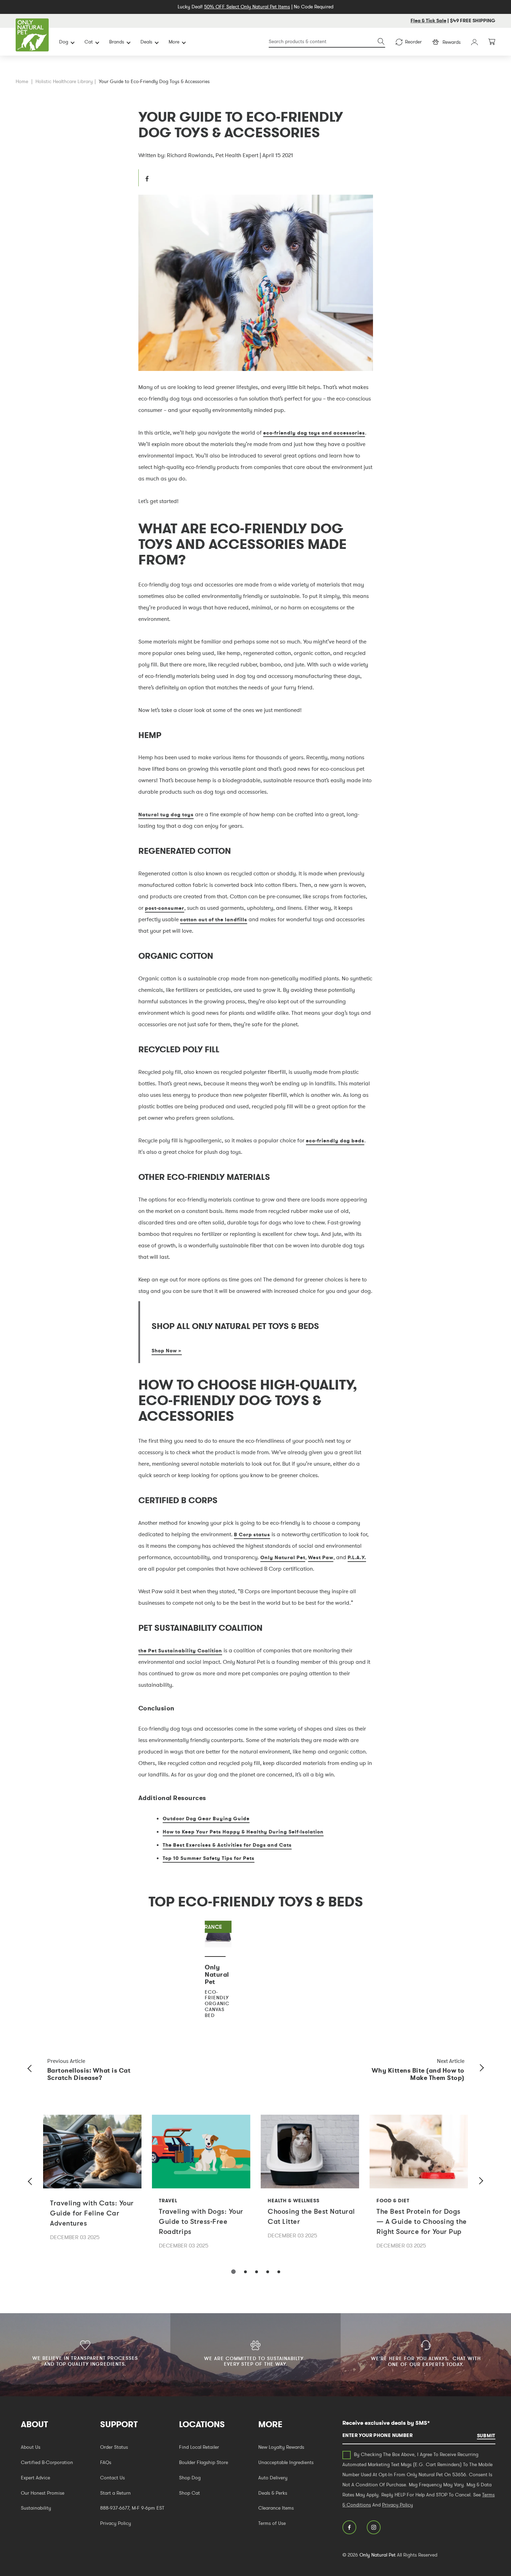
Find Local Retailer (199, 2447)
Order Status (114, 2447)
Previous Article (66, 2061)
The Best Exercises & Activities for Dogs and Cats (227, 1845)
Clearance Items (276, 2508)
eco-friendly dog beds (335, 1141)
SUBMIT (486, 2436)
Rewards (452, 42)
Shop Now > (167, 1351)
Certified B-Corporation (47, 2462)
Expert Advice (35, 2478)
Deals (146, 42)
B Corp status (252, 1534)
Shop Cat (189, 2493)
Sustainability (36, 2508)
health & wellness (294, 2201)
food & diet (393, 2201)
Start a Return (115, 2493)
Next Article (451, 2061)
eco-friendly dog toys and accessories (314, 433)
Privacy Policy (116, 2523)
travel (168, 2201)
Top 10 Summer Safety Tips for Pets (209, 1858)
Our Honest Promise (43, 2493)
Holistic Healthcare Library (64, 81)
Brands (117, 42)
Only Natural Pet (283, 1557)
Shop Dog (190, 2478)
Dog (64, 42)
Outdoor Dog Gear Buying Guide (206, 1818)
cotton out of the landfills (214, 920)
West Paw (321, 1557)
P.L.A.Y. (357, 1557)
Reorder (413, 42)
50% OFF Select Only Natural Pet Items (247, 7)
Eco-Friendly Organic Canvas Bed (217, 2004)
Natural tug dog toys (166, 815)
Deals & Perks (273, 2493)
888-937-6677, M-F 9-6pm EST (132, 2508)
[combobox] (327, 42)
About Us (31, 2447)
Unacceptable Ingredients (286, 2462)
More (174, 42)
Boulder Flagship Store (204, 2462)
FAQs (106, 2462)
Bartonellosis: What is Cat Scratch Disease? (89, 2074)
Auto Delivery (273, 2478)
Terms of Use (272, 2523)
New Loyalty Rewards (281, 2447)
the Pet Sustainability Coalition (180, 1651)
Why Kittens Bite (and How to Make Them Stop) (418, 2074)
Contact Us (112, 2478)
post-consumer (165, 908)
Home (22, 81)
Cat (89, 42)
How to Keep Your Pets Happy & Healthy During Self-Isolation (243, 1832)
